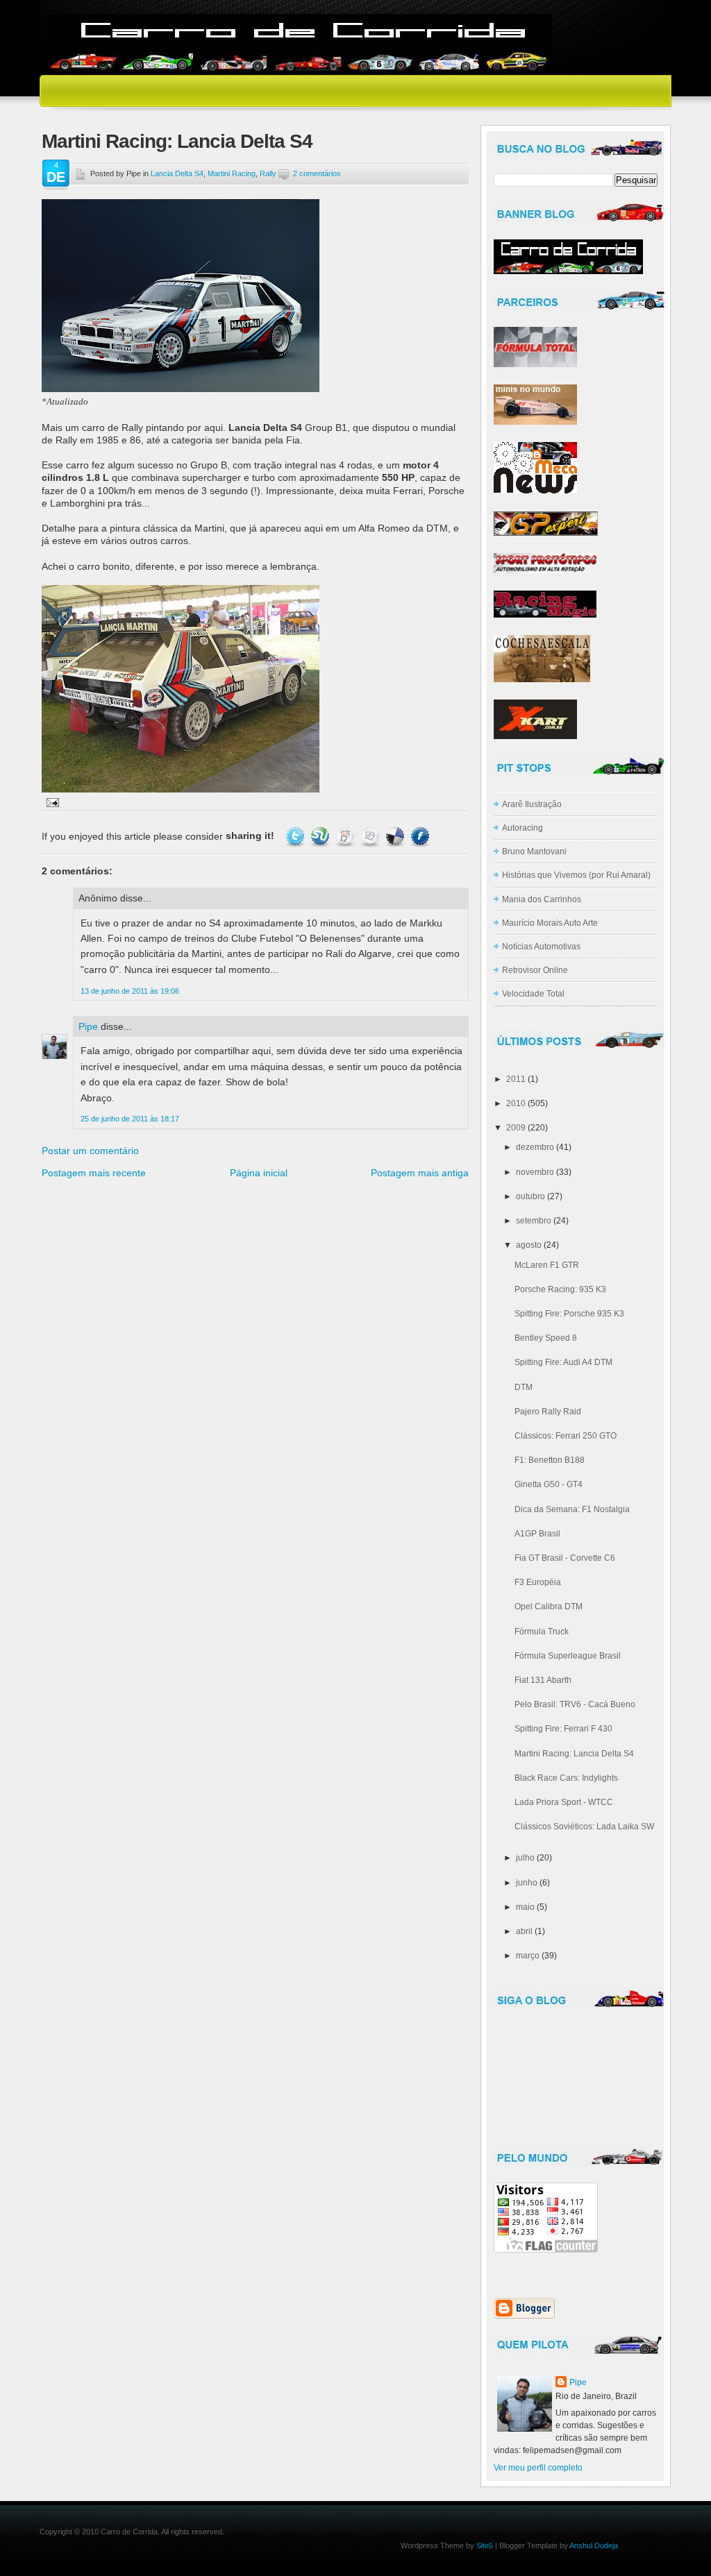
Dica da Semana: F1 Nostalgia (572, 1509)
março (528, 1956)
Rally (268, 173)
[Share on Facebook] (420, 836)
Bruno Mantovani (534, 851)
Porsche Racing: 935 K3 (560, 1289)
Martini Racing (232, 173)
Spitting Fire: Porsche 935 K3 (569, 1314)
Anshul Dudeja (594, 2545)
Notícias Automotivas (541, 947)
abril (524, 1931)
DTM (524, 1387)
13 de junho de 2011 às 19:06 (130, 991)
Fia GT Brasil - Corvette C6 (565, 1558)
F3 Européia (538, 1582)
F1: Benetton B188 (550, 1460)
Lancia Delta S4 (177, 173)
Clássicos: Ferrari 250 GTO (566, 1436)
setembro (534, 1221)
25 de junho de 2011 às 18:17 (130, 1119)
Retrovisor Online (535, 970)
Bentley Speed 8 (546, 1338)
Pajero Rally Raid (548, 1412)
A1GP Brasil (537, 1534)
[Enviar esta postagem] (50, 802)
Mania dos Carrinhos (542, 899)
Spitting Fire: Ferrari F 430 (563, 1729)
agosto (529, 1245)
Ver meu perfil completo (538, 2468)
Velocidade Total (533, 994)
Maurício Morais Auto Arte (550, 923)
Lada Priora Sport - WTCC (564, 1802)
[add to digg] (370, 836)
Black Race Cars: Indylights (566, 1778)
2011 (516, 1079)
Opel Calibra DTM (549, 1607)
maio (525, 1907)
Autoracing (522, 828)
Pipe (88, 1026)
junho (527, 1883)
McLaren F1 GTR (547, 1265)
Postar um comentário (90, 1151)
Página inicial (259, 1173)
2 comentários (317, 173)
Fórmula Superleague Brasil (568, 1656)
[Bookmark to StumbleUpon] (320, 836)
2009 (516, 1128)
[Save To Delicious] (395, 836)
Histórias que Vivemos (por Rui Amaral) (576, 875)
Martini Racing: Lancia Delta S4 (177, 141)
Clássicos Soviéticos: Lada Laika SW (584, 1827)
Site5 (485, 2545)
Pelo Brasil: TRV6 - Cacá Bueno (575, 1704)
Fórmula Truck (542, 1632)
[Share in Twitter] (295, 836)
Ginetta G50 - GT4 (549, 1484)
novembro (535, 1172)
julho (525, 1858)
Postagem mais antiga (420, 1173)
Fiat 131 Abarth (543, 1680)
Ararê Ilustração (532, 804)
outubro (530, 1196)
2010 (516, 1103)
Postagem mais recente (94, 1173)
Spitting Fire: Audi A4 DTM (563, 1362)
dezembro (535, 1147)
